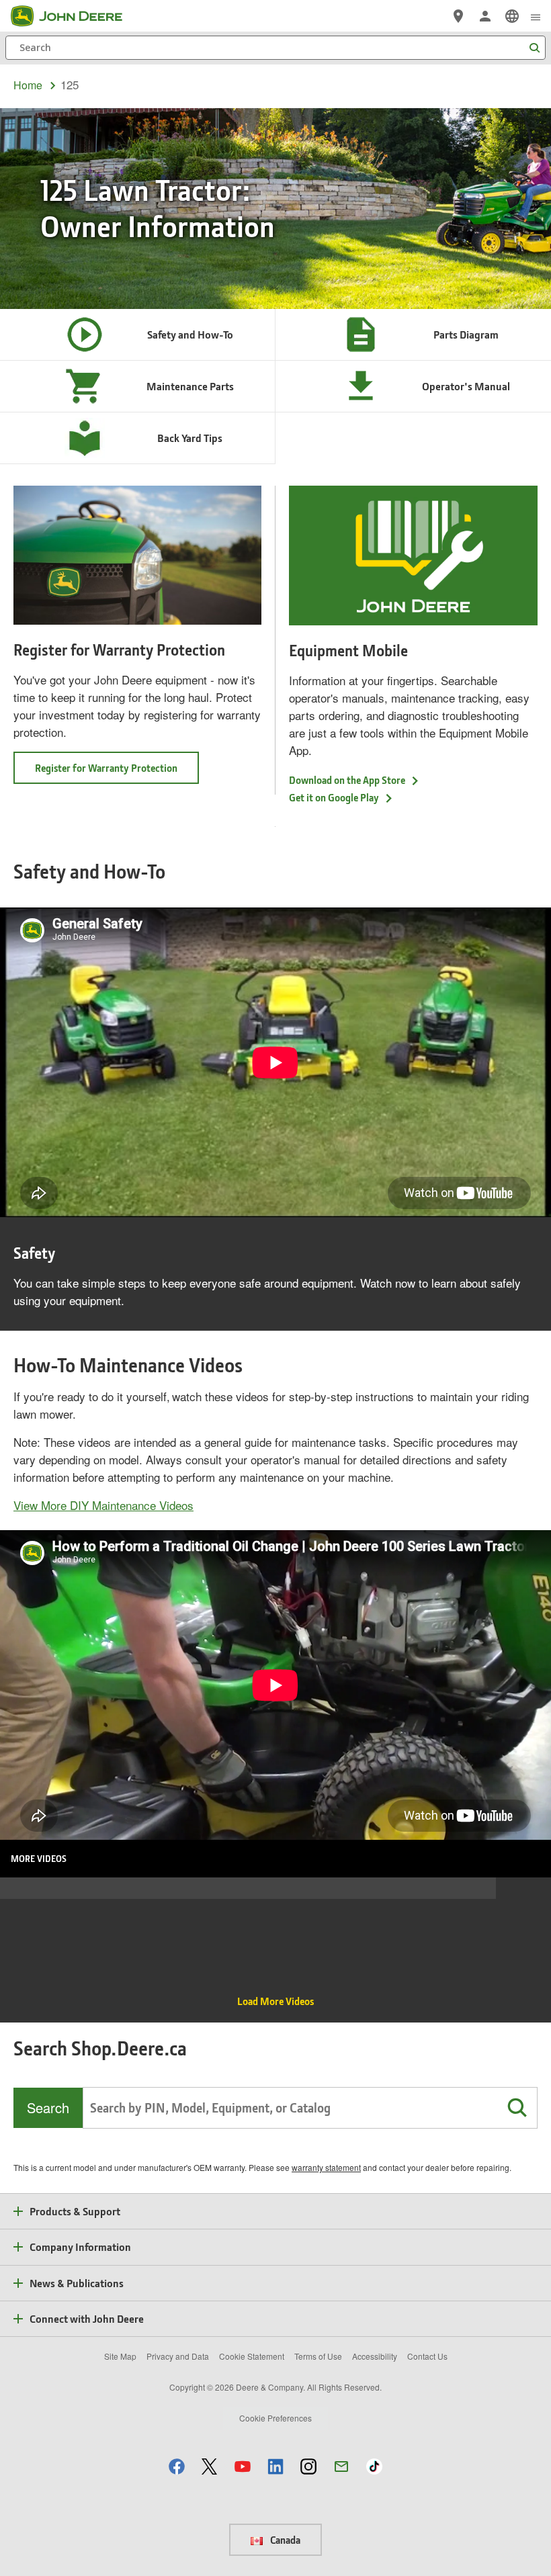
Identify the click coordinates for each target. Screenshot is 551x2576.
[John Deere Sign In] (485, 16)
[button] (517, 2108)
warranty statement (326, 2167)
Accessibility (375, 2356)
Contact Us (427, 2356)
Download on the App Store (347, 780)
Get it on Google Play (334, 797)
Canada (284, 2540)
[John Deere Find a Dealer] (458, 16)
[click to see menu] (536, 16)
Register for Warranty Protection (106, 768)
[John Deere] (75, 16)
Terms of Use (318, 2356)
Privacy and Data (178, 2356)
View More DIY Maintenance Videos (103, 1505)
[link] (512, 16)
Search (48, 2107)
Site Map (120, 2356)
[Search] (534, 48)
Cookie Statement (252, 2356)
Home (28, 85)
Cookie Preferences (275, 2418)
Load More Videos (275, 2001)
